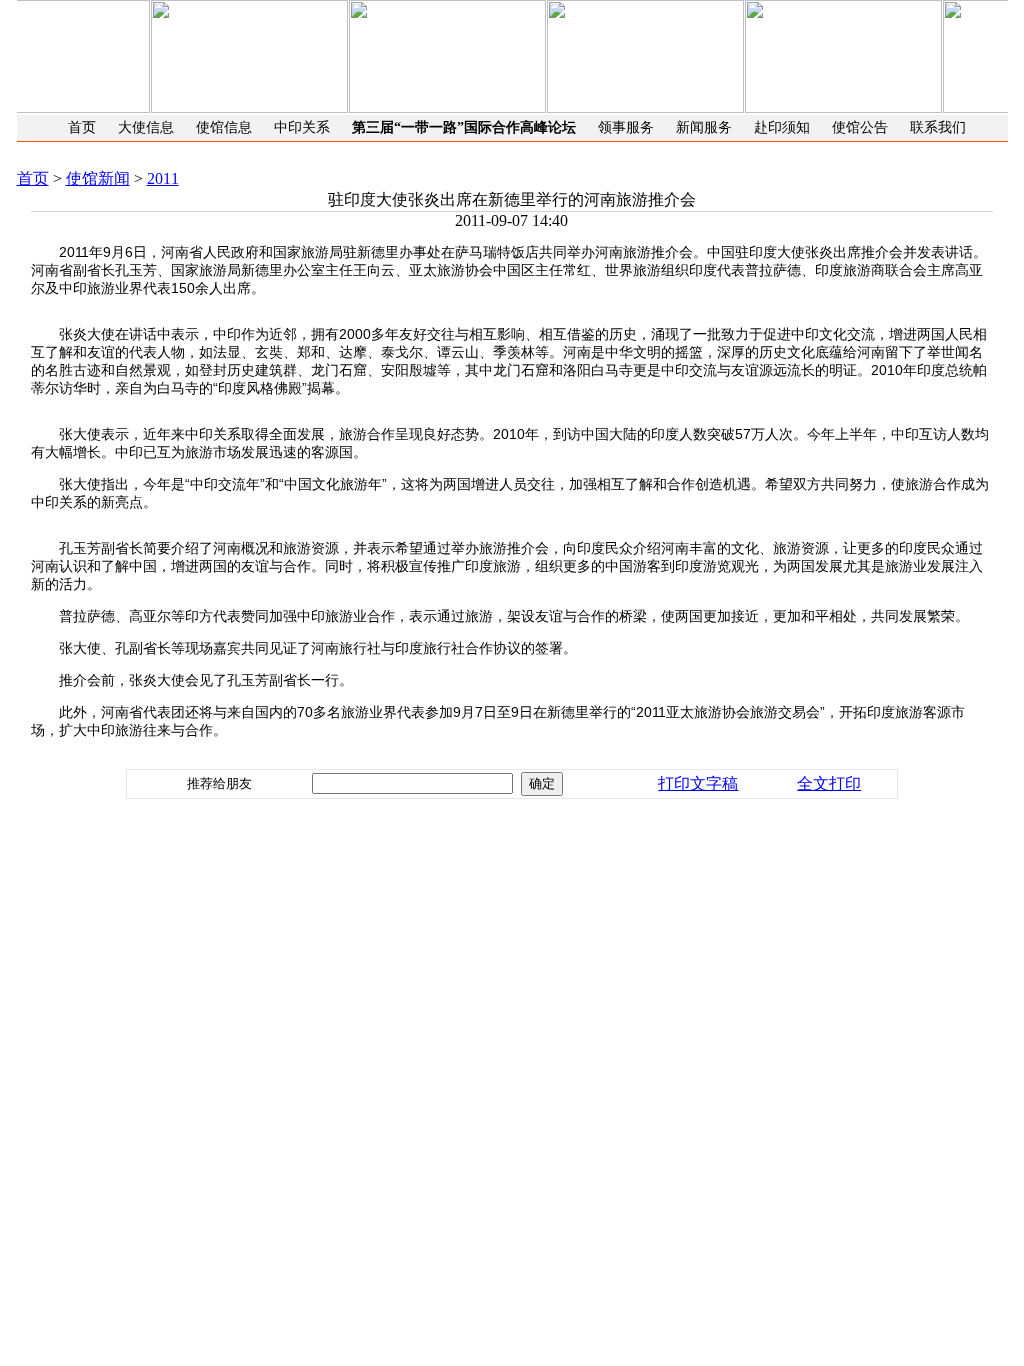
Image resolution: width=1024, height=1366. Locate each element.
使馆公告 (860, 127)
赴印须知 (782, 127)
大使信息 (146, 127)
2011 (163, 178)
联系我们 (938, 127)
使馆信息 (224, 127)
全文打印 (829, 783)
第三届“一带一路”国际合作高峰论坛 (464, 127)
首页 (82, 127)
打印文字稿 (698, 783)
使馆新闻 (98, 178)
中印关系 (302, 127)
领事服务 (626, 127)
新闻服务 (704, 127)
